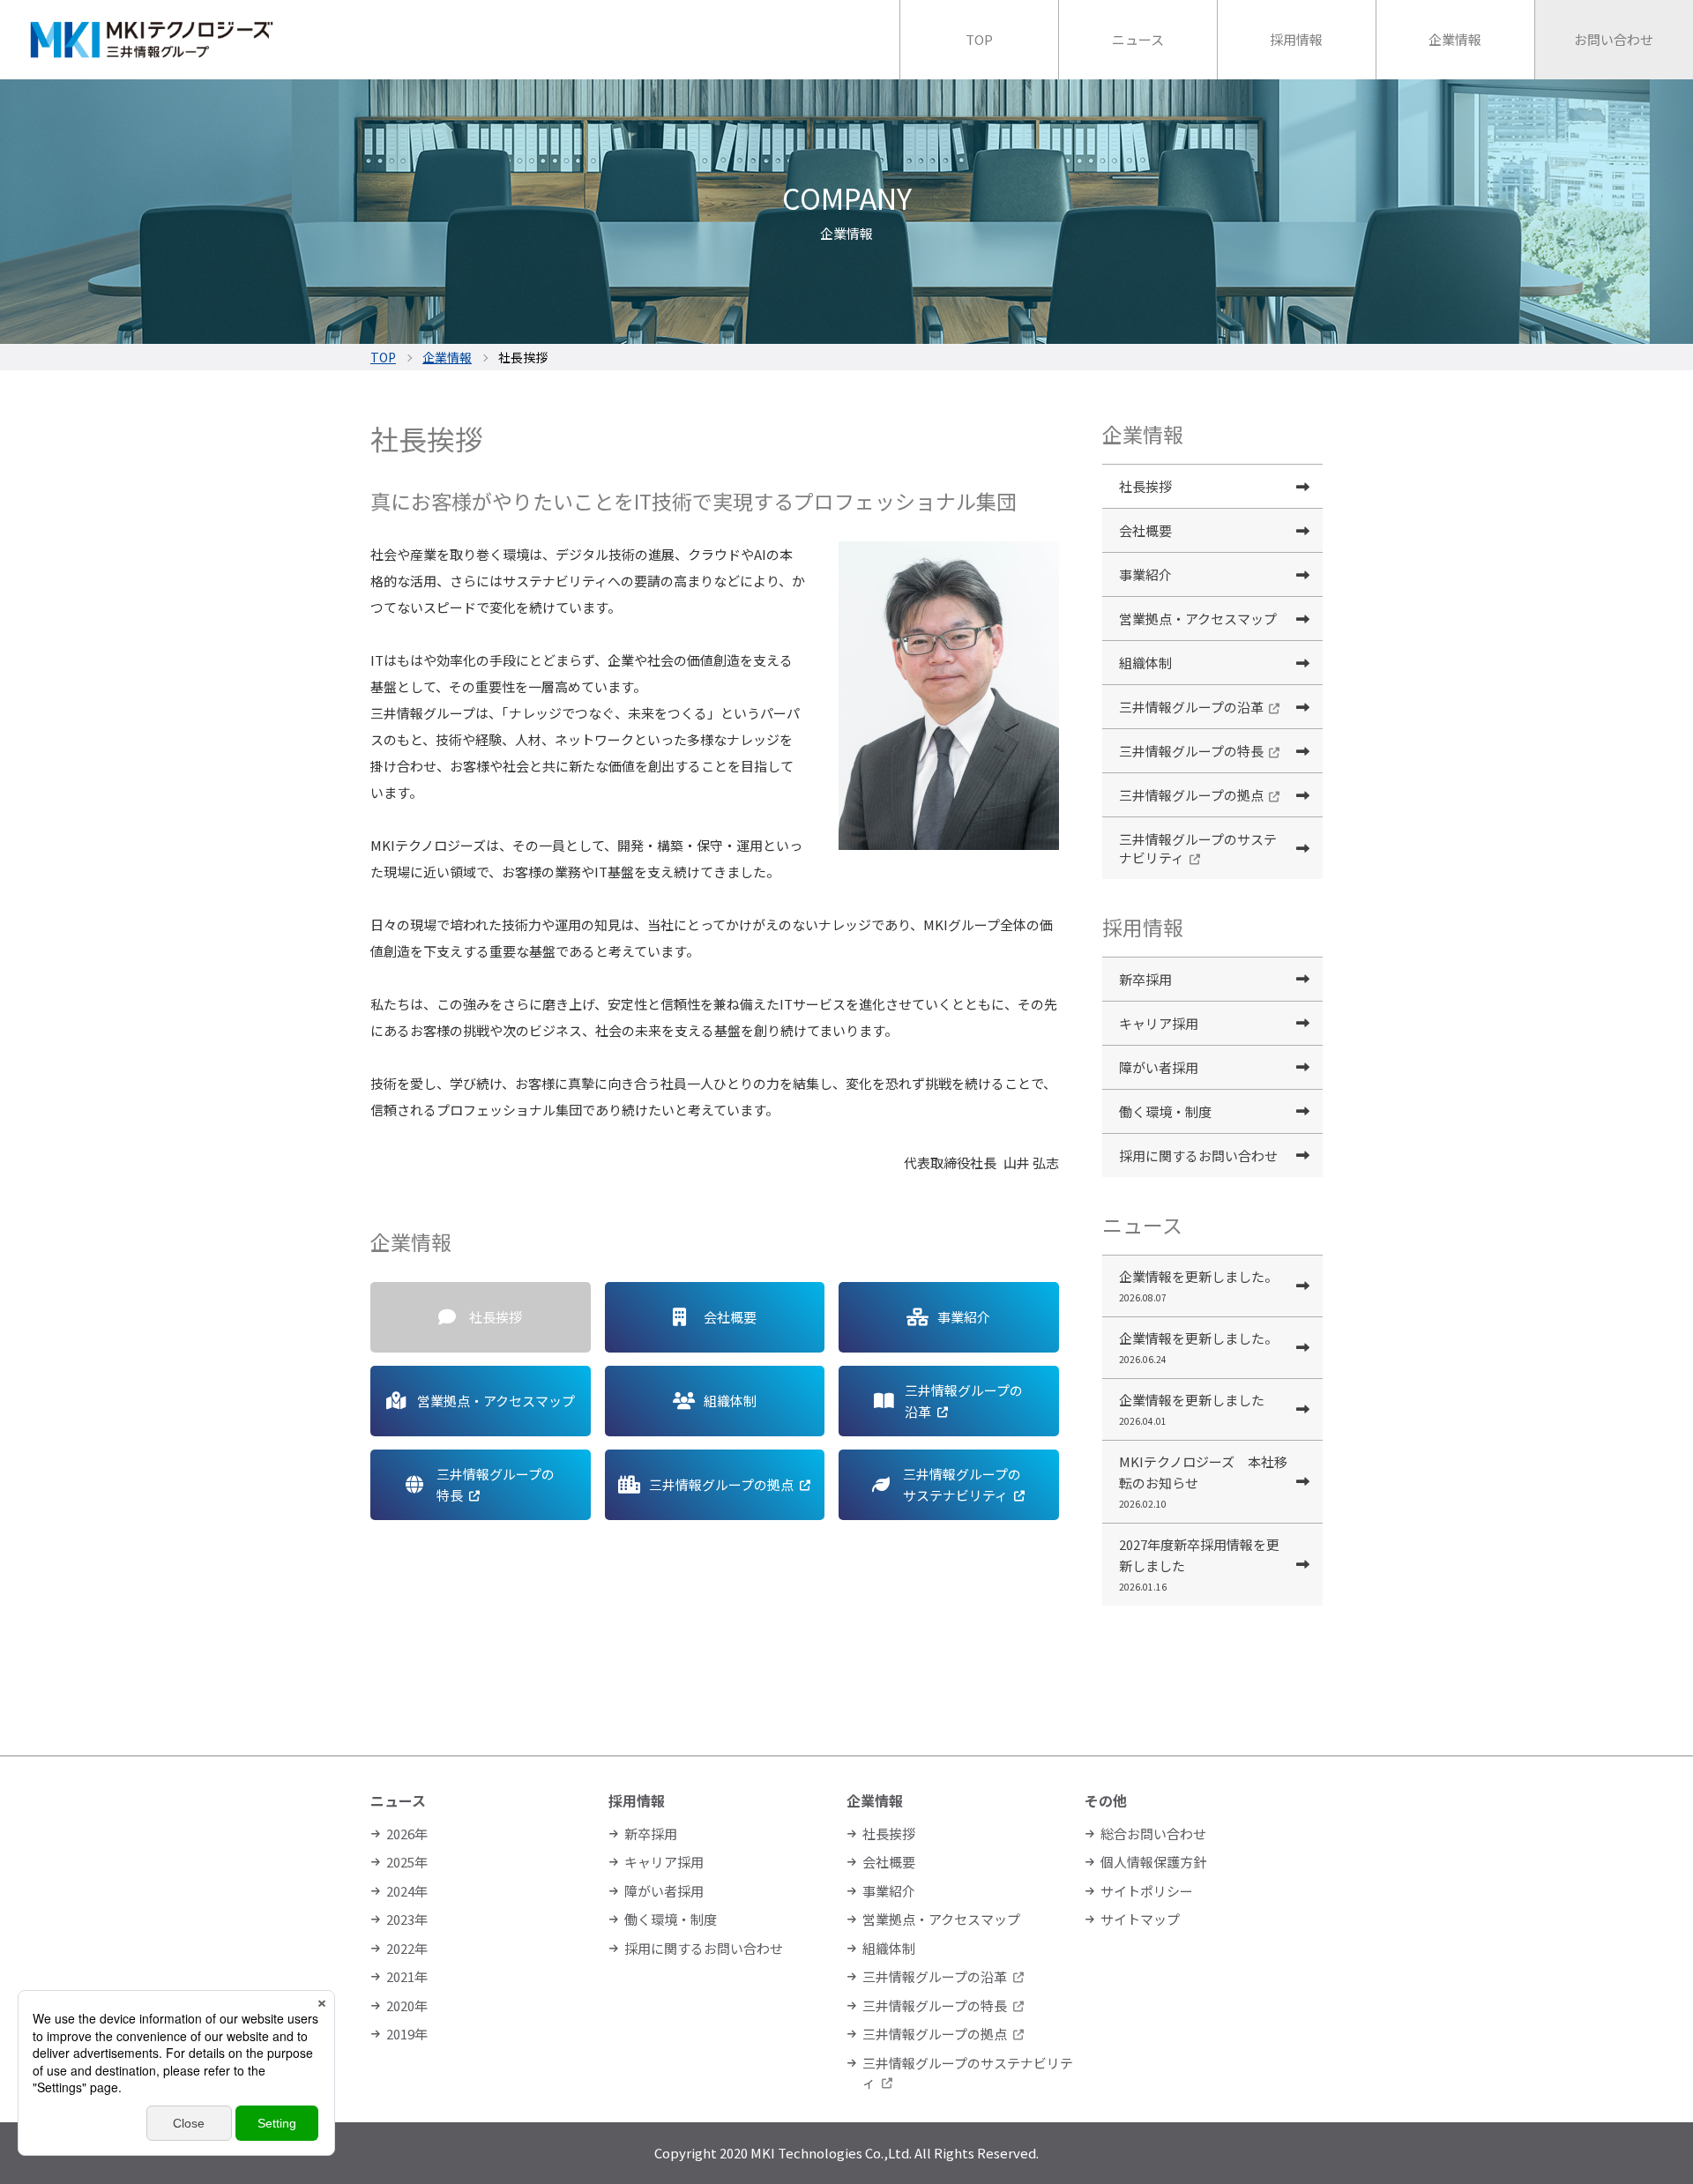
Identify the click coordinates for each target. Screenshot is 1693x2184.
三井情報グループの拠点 (1191, 795)
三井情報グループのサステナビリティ (1198, 848)
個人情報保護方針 (1153, 1862)
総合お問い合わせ (1153, 1834)
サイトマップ (1140, 1919)
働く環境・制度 (1165, 1111)
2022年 (407, 1948)
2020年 (407, 2005)
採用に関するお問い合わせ (1198, 1155)
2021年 (407, 1976)
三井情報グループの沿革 (1191, 707)
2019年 (407, 2034)
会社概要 (1145, 530)
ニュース (398, 1800)
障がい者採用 (1159, 1067)
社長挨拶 (1145, 486)
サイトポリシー (1147, 1891)
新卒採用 (1145, 979)
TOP (383, 357)
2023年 (407, 1919)
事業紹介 (1145, 574)
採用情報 (637, 1800)
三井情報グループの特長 (1191, 751)
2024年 (407, 1891)
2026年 (407, 1834)
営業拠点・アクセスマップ (1198, 619)
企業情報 (447, 357)
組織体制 (1145, 663)
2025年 (407, 1862)
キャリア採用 (1159, 1023)
